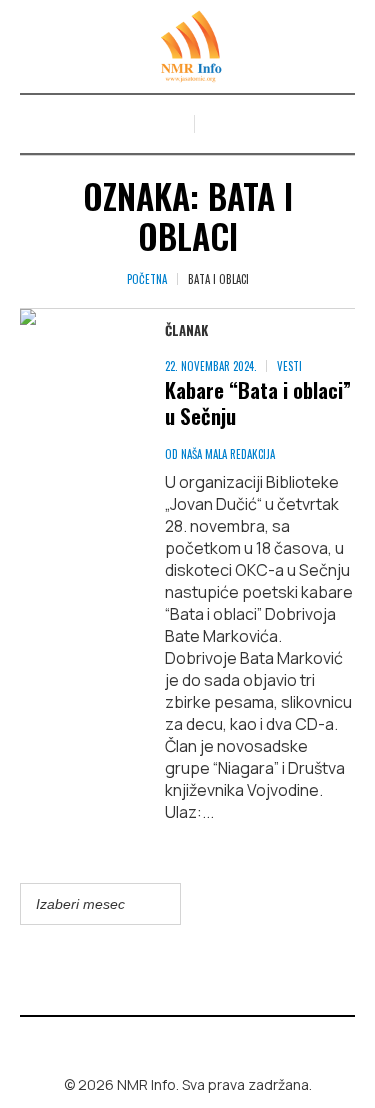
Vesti (289, 366)
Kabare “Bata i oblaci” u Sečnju (258, 402)
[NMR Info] (188, 46)
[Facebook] (173, 1042)
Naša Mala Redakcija (228, 454)
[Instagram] (202, 1042)
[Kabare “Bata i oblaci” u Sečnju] (72, 361)
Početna (147, 279)
